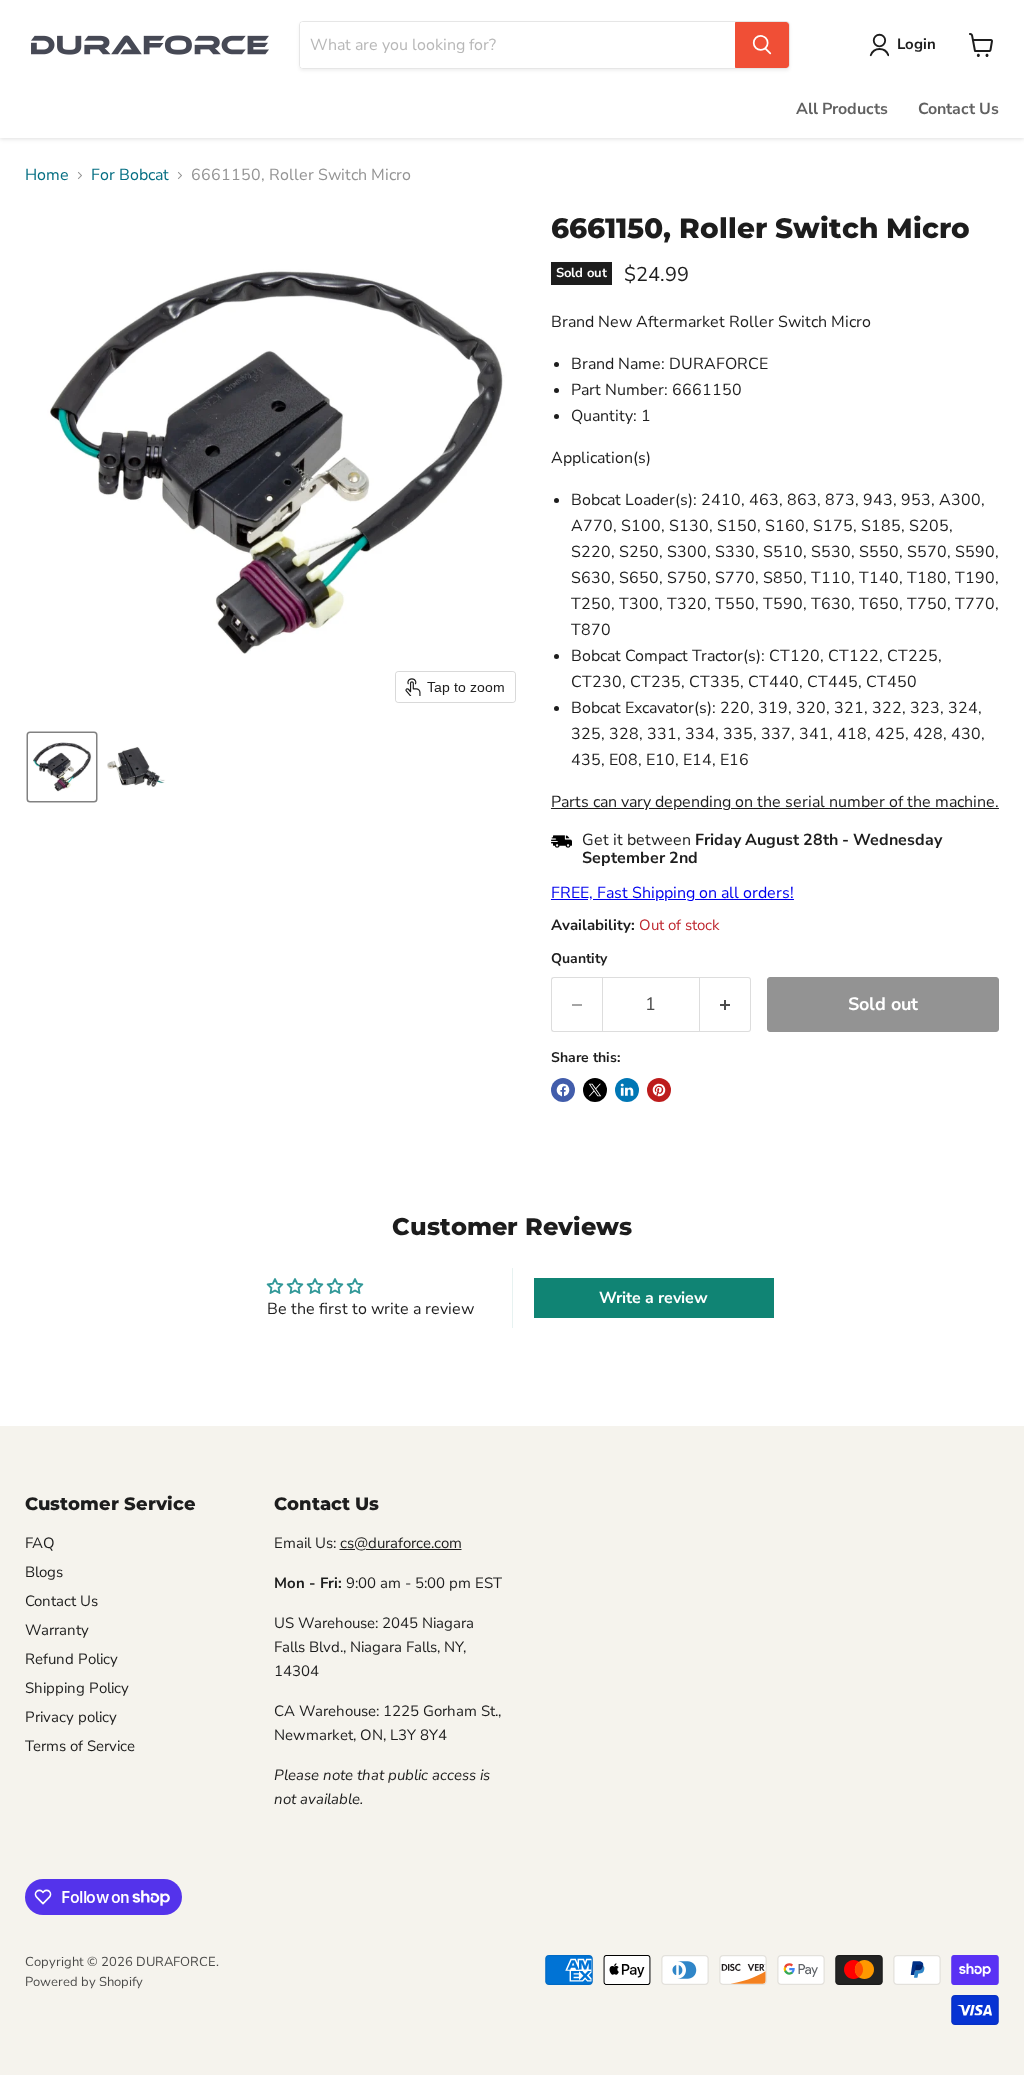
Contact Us (958, 109)
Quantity (579, 959)
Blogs (44, 1572)
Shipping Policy (77, 1688)
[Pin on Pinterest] (659, 1090)
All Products (842, 109)
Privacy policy (71, 1717)
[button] (906, 45)
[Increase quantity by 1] (725, 1004)
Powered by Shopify (84, 1982)
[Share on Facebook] (563, 1090)
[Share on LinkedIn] (627, 1090)
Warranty (57, 1630)
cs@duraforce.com (401, 1543)
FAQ (40, 1543)
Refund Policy (71, 1659)
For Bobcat (130, 175)
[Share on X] (595, 1090)
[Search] (762, 45)
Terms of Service (80, 1746)
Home (47, 175)
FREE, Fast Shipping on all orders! (672, 893)
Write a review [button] (653, 1298)
